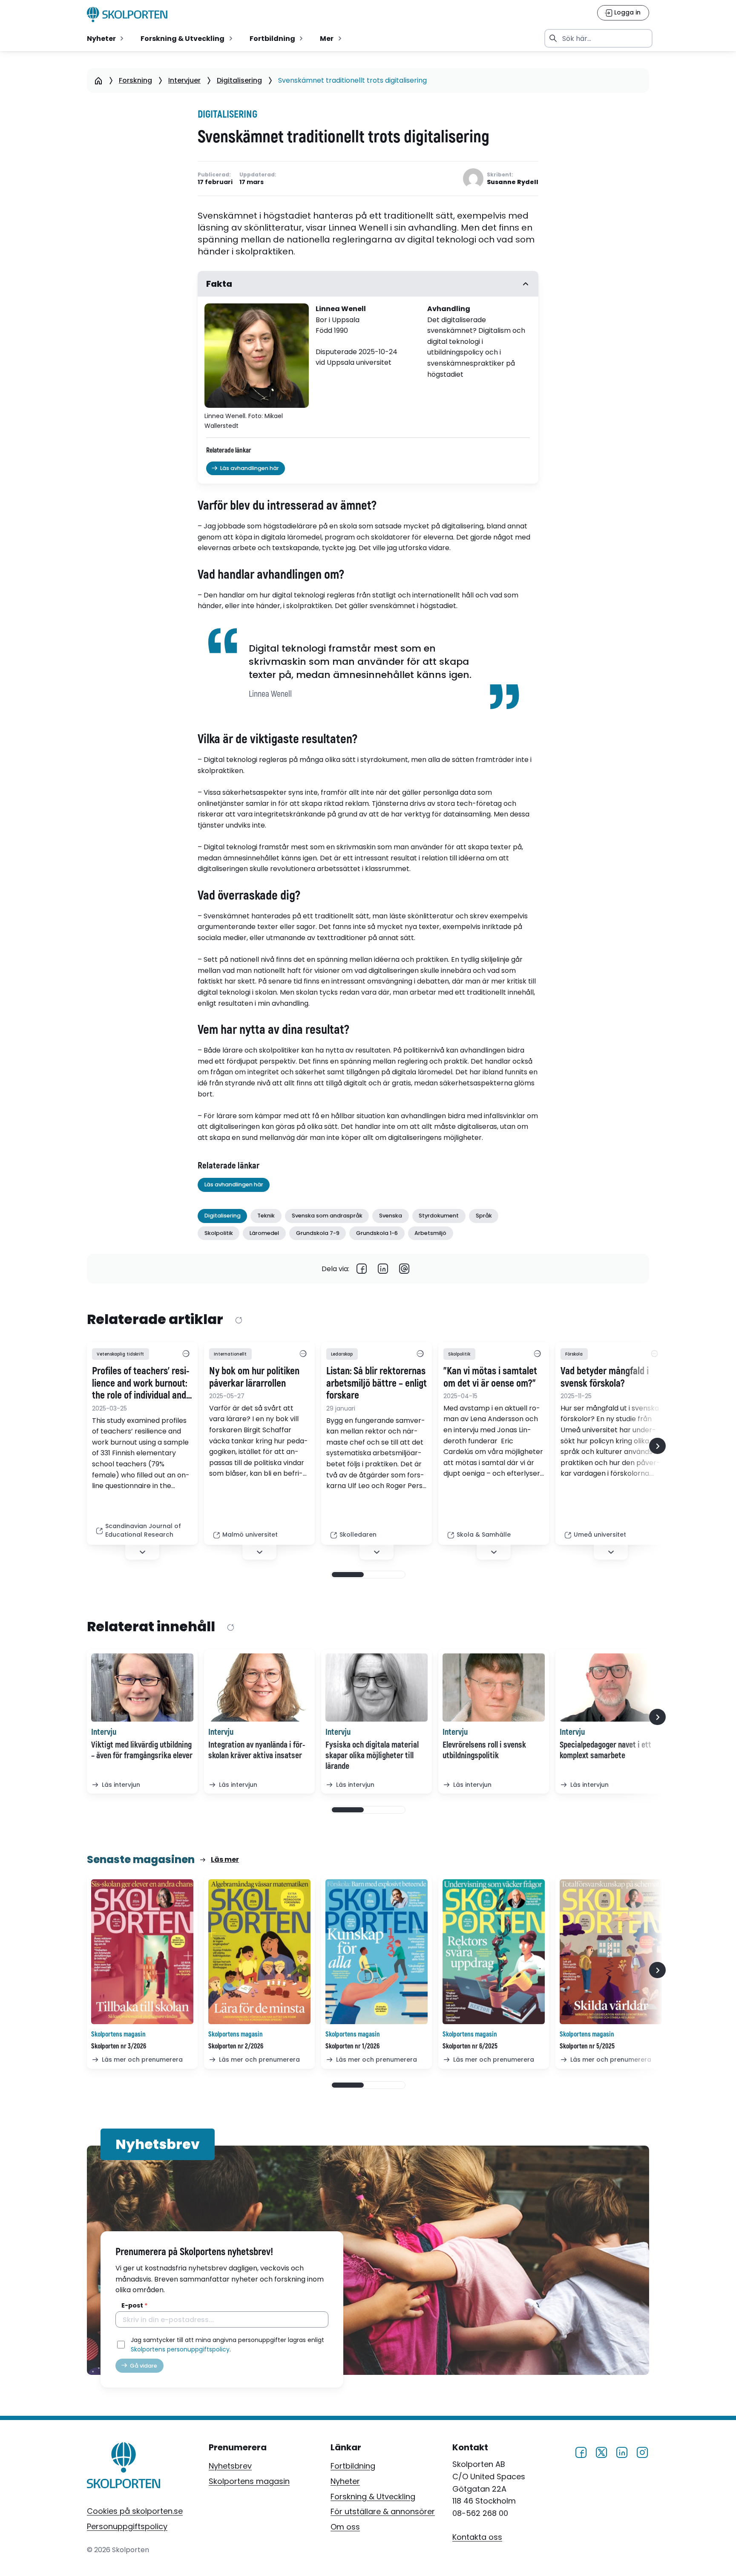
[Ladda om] (238, 1320)
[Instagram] (642, 2451)
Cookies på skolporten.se (135, 2511)
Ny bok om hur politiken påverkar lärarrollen (254, 1377)
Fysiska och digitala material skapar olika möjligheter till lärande (372, 1755)
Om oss (345, 2527)
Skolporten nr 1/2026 (352, 2046)
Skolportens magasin (249, 2481)
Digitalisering (239, 80)
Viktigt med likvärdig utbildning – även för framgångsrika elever (142, 1750)
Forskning (135, 80)
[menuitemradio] (106, 38)
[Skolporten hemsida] (127, 14)
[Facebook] (362, 1269)
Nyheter (345, 2481)
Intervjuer (184, 80)
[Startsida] (98, 81)
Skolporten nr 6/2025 (470, 2046)
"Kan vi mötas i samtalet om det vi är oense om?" (490, 1377)
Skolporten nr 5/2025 (587, 2046)
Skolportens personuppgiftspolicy (180, 2349)
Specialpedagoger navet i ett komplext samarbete (605, 1750)
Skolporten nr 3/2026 (119, 2046)
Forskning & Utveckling (373, 2497)
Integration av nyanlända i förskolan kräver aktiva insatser (257, 1750)
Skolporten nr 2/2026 (236, 2046)
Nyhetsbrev (230, 2466)
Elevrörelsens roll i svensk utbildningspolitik (484, 1750)
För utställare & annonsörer (383, 2511)
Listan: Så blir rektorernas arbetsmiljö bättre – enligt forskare (377, 1384)
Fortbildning (353, 2466)
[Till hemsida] (124, 2467)
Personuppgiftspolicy (127, 2526)
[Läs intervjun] (142, 1688)
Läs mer (225, 1859)
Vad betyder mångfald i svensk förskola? (605, 1377)
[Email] (404, 1269)
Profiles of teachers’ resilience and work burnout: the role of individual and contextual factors (141, 1384)
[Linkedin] (383, 1269)
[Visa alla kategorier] (186, 1354)
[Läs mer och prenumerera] (142, 1952)
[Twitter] (601, 2451)
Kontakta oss (477, 2537)
